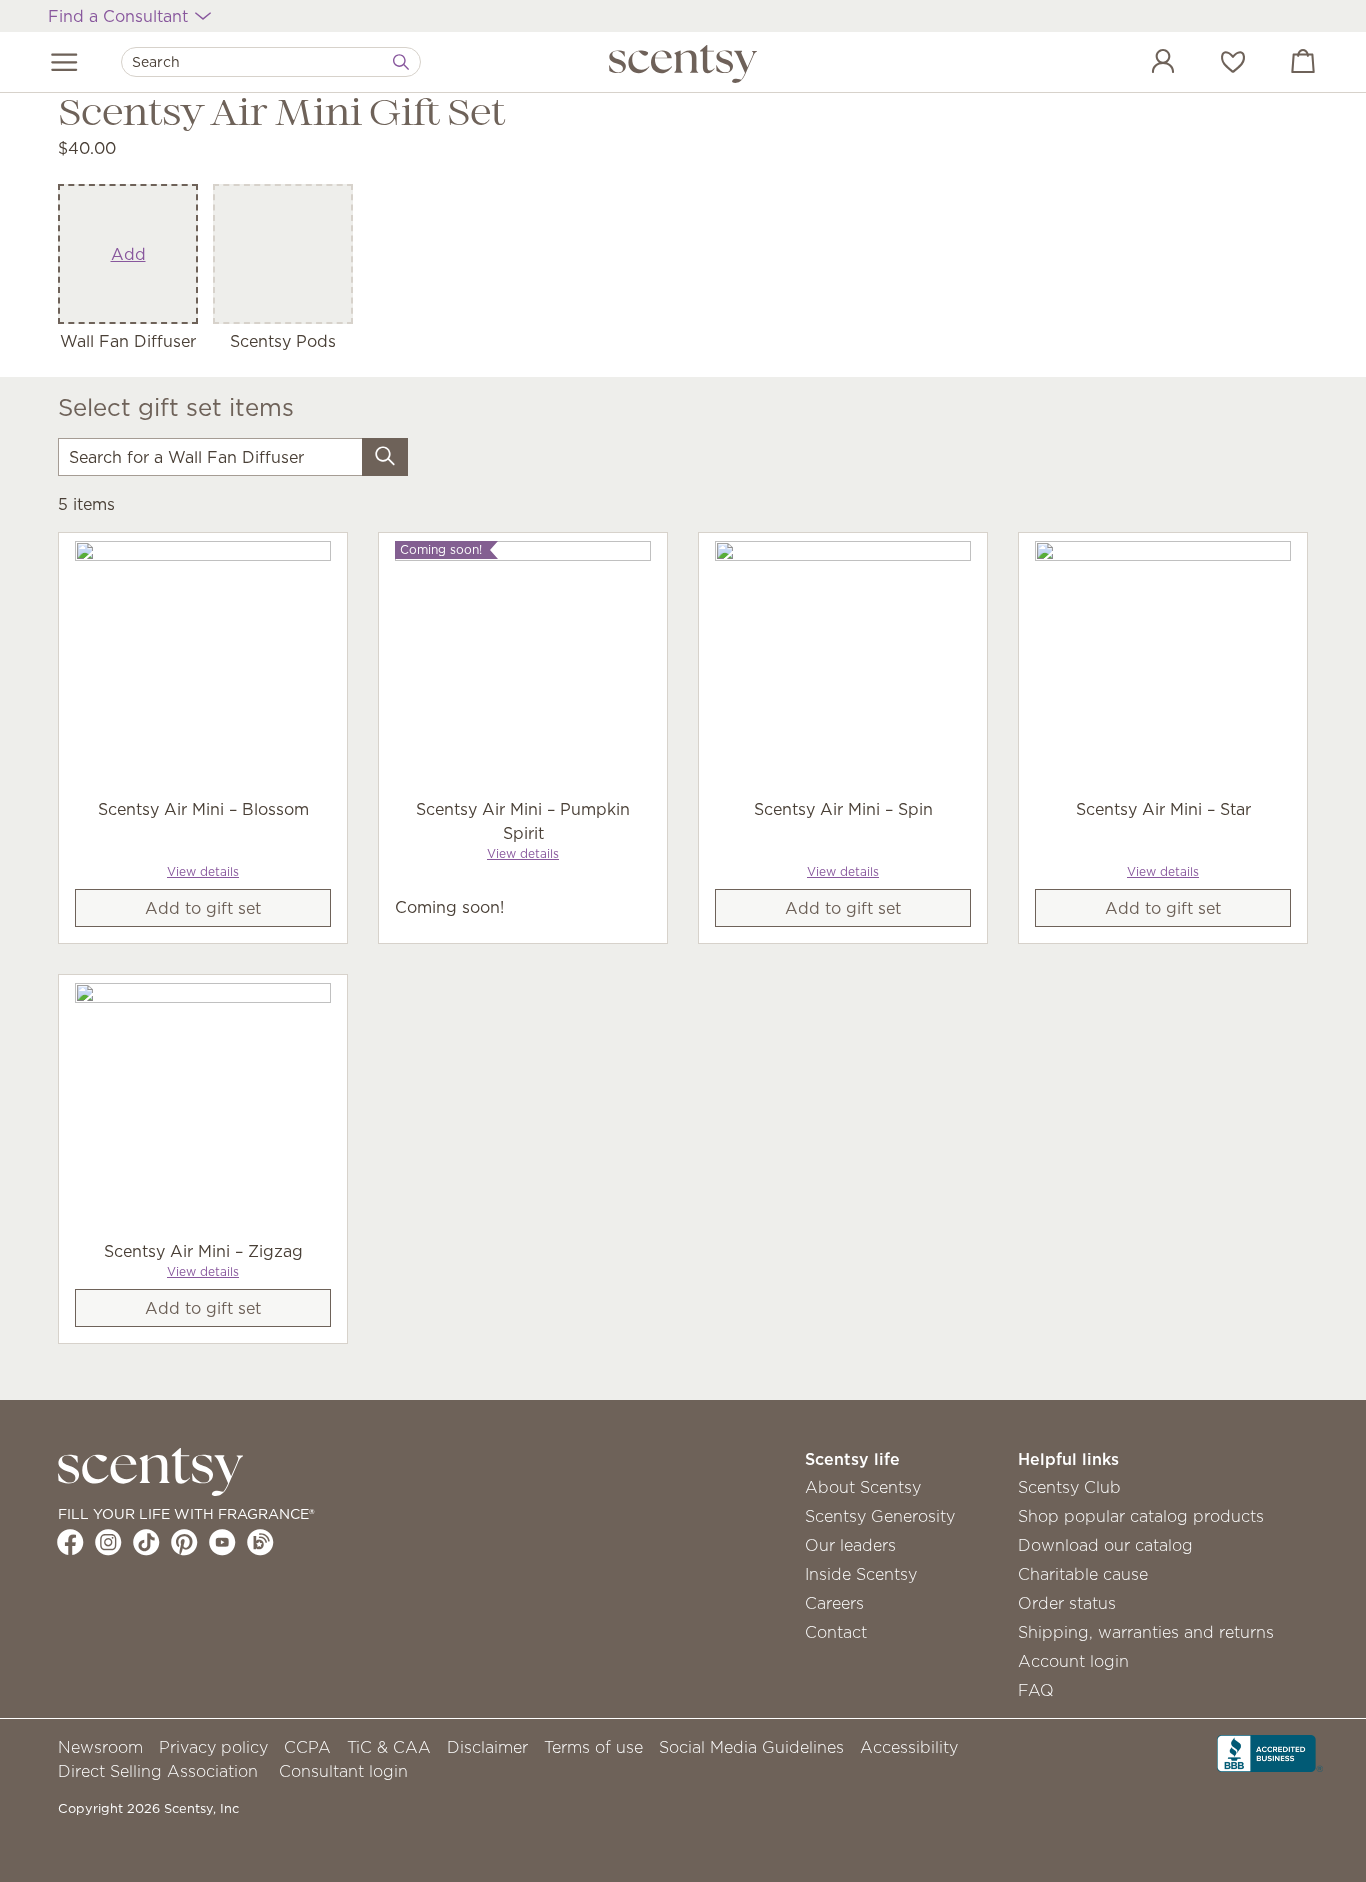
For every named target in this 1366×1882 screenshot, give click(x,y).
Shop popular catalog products (1141, 1516)
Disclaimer (487, 1747)
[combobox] (271, 62)
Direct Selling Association (158, 1771)
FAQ (1036, 1690)
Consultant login (343, 1771)
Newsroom (100, 1747)
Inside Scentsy (861, 1574)
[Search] (401, 62)
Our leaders (850, 1545)
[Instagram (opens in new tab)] (108, 1542)
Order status (1067, 1603)
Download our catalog (1105, 1545)
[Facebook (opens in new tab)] (70, 1542)
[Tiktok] (146, 1542)
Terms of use (593, 1747)
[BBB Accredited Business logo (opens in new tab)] (1270, 1752)
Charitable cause (1083, 1574)
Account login (1073, 1661)
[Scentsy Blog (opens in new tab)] (260, 1542)
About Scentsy (863, 1487)
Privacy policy (213, 1747)
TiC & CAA (389, 1747)
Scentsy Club (1069, 1487)
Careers (834, 1603)
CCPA (307, 1747)
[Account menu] (1143, 64)
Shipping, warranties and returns (1146, 1632)
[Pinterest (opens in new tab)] (184, 1542)
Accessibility (909, 1747)
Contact (836, 1632)
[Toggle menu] (64, 62)
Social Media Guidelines (751, 1747)
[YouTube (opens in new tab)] (222, 1542)
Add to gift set (203, 908)
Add (128, 254)
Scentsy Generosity (880, 1516)
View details (203, 871)
